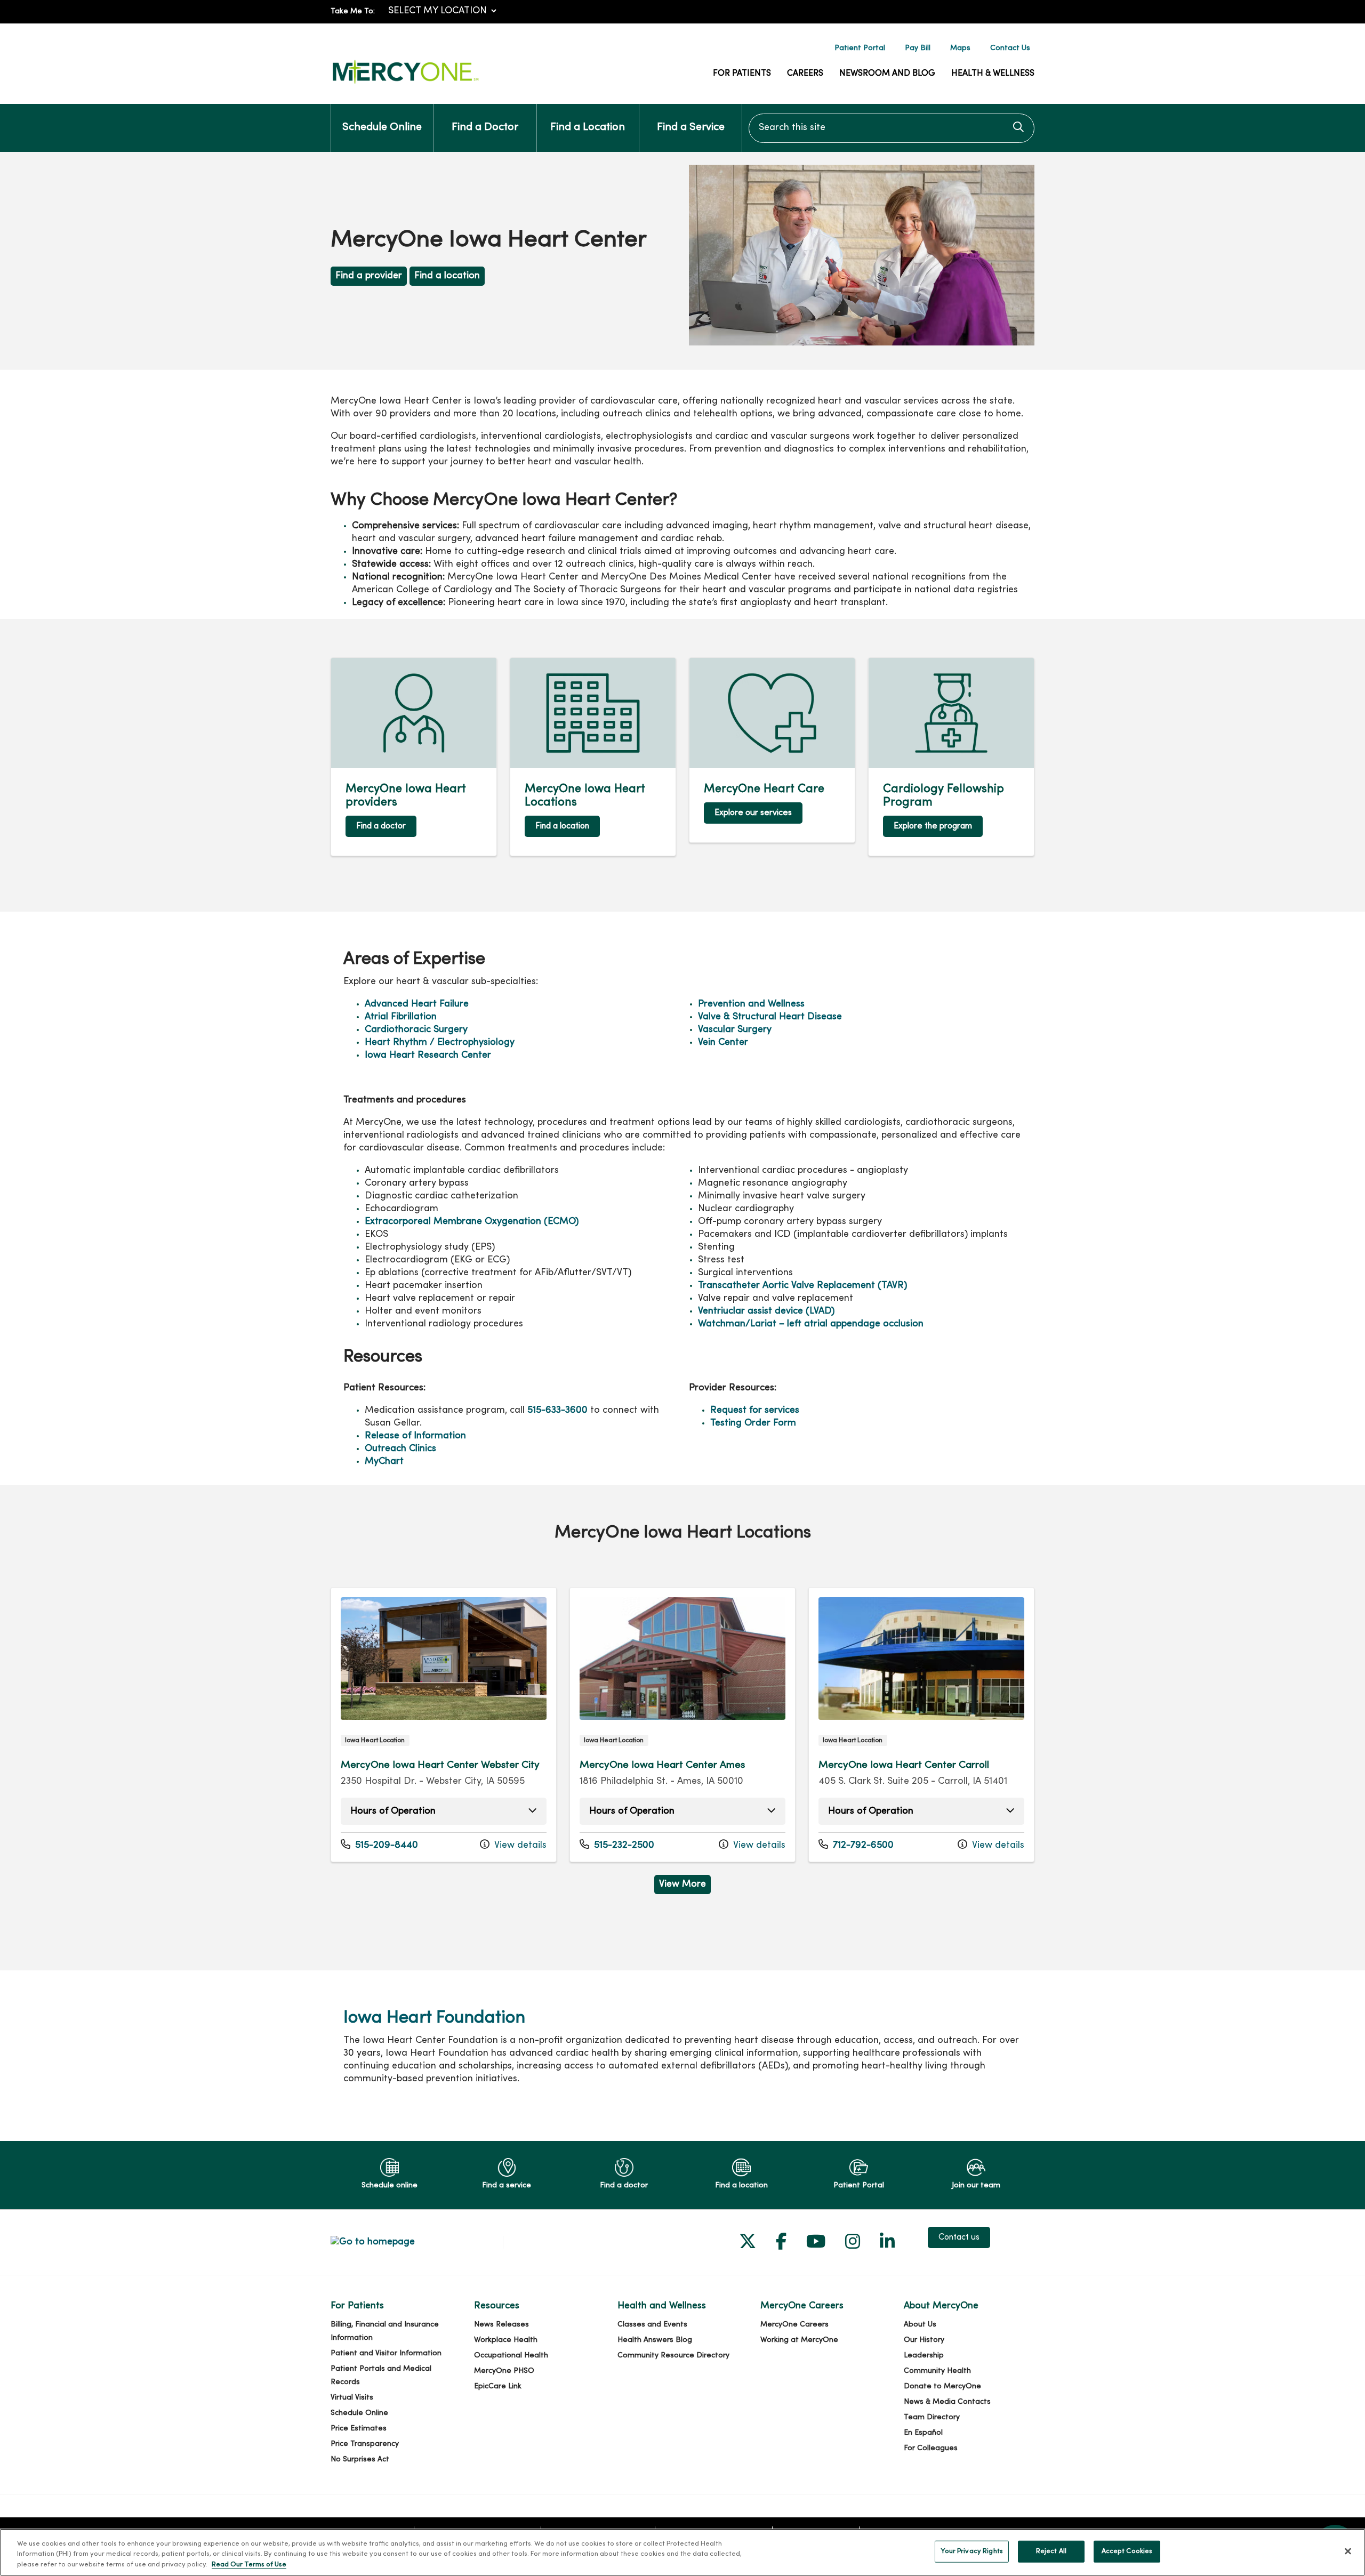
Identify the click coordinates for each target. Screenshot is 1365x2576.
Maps (960, 48)
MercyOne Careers (794, 2325)
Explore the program (933, 826)
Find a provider (369, 276)
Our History (924, 2340)
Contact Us (1010, 48)
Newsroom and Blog (887, 74)
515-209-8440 (379, 1845)
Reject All (1051, 2551)
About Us (920, 2325)
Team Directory (932, 2417)
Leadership (924, 2356)
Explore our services (753, 813)
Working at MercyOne (799, 2340)
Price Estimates (359, 2429)
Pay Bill (918, 48)
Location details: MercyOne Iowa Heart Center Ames (682, 1725)
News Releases (501, 2325)
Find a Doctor (485, 128)
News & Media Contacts (947, 2402)
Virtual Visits (352, 2398)
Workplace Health (506, 2340)
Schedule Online (382, 128)
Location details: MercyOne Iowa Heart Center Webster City (444, 1725)
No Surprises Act (360, 2460)
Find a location (447, 276)
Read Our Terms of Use (249, 2565)
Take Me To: (353, 11)
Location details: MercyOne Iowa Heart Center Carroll (921, 1725)
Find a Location (588, 128)
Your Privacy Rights (971, 2551)
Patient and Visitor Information (386, 2353)
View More (685, 1887)
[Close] (1348, 2551)
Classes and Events (652, 2325)
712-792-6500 (856, 1845)
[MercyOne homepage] (405, 84)
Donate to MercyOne (942, 2386)
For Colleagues (931, 2448)
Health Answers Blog (655, 2340)
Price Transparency (365, 2444)
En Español (923, 2433)
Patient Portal (860, 48)
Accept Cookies (1127, 2551)
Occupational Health (511, 2356)
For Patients (742, 74)
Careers (805, 74)
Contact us (959, 2237)
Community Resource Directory (673, 2356)
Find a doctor (381, 826)
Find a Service (691, 128)
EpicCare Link (498, 2386)
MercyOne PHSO (504, 2371)
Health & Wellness (993, 74)
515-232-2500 (617, 1845)
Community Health (937, 2371)
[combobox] (892, 128)
